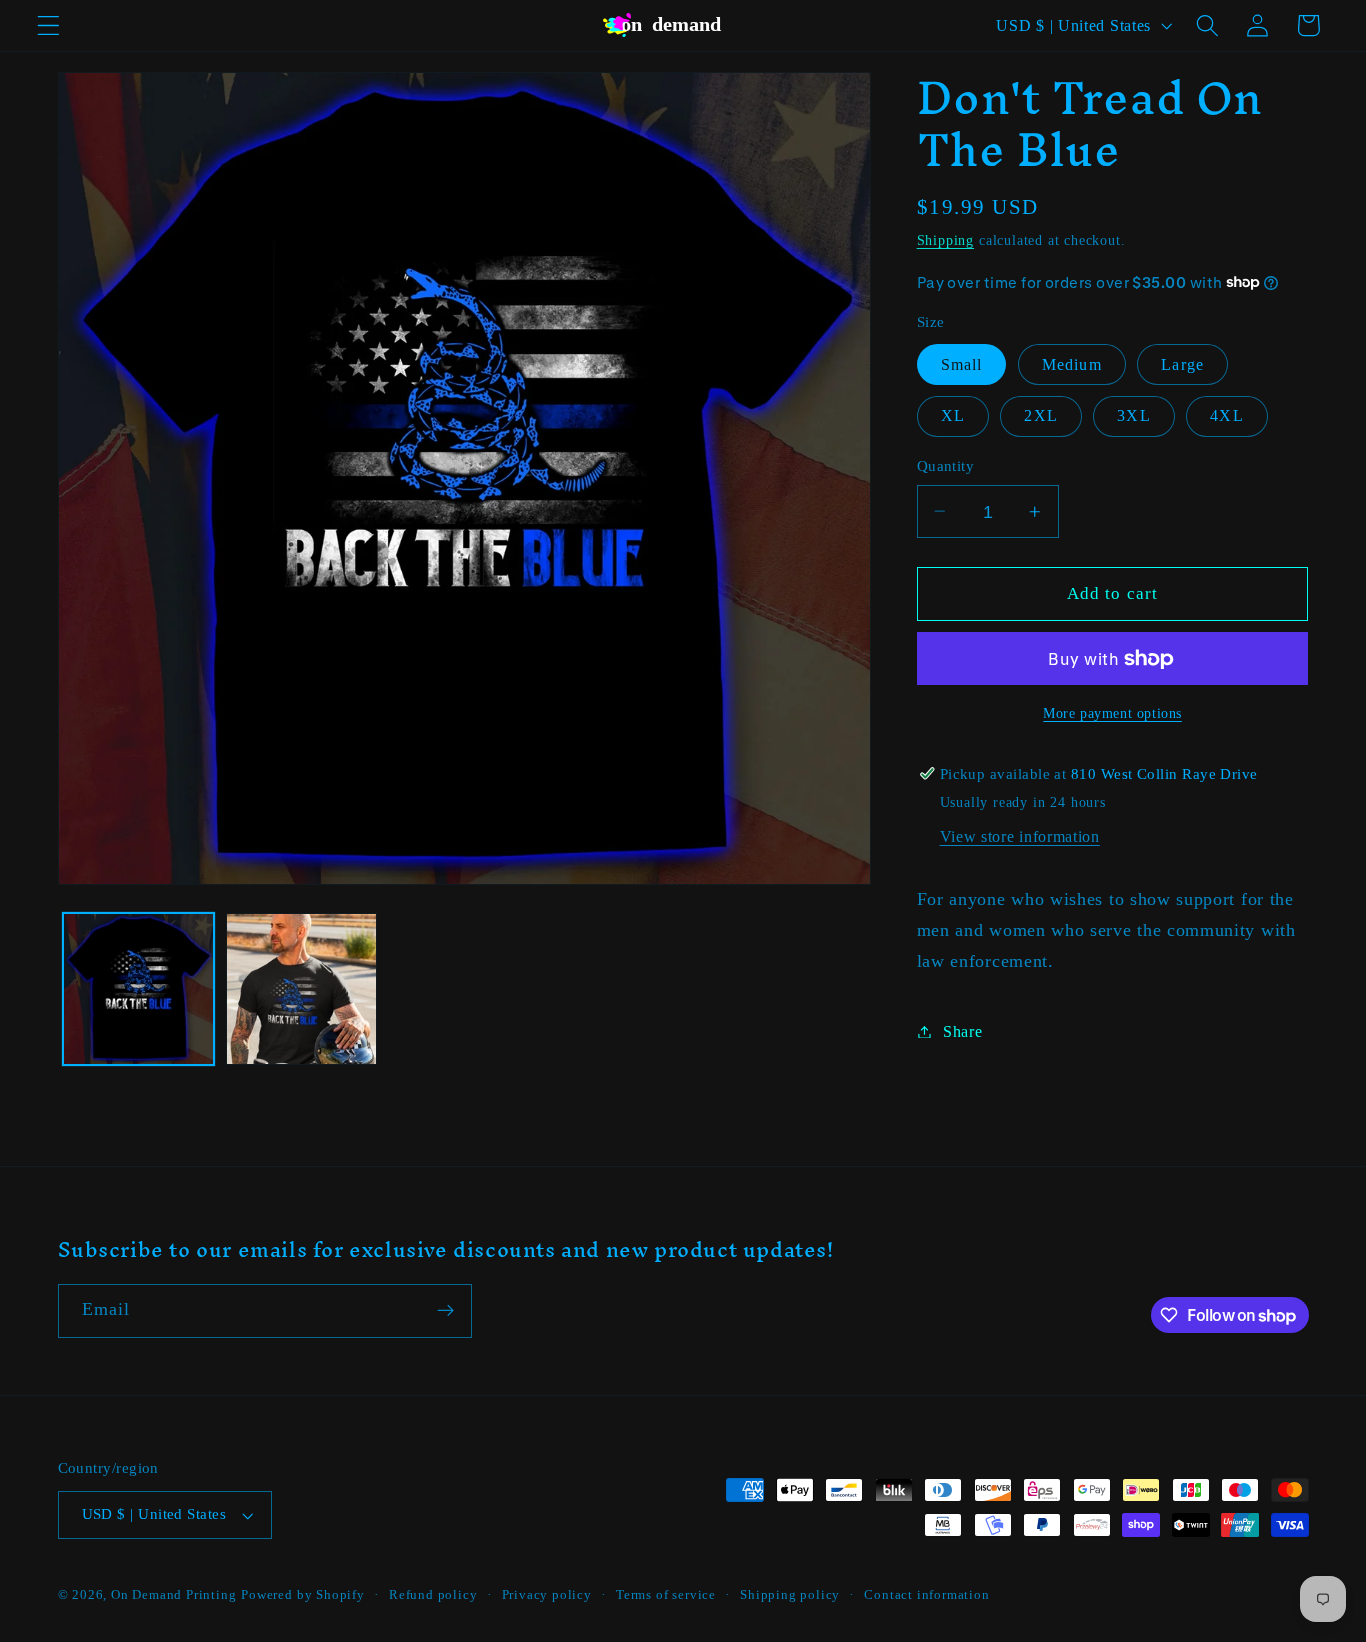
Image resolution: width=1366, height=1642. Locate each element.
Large (1182, 363)
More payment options (1112, 712)
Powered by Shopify (303, 1595)
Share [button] (962, 1031)
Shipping (945, 239)
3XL (1133, 415)
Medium (1072, 363)
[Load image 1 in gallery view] (138, 988)
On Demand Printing (174, 1595)
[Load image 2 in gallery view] (301, 988)
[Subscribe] (445, 1311)
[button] (48, 25)
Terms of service (666, 1595)
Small (962, 363)
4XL (1226, 415)
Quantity (946, 466)
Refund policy (433, 1595)
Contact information (926, 1595)
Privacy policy (547, 1595)
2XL (1040, 415)
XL (953, 415)
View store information (1020, 836)
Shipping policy (790, 1595)
